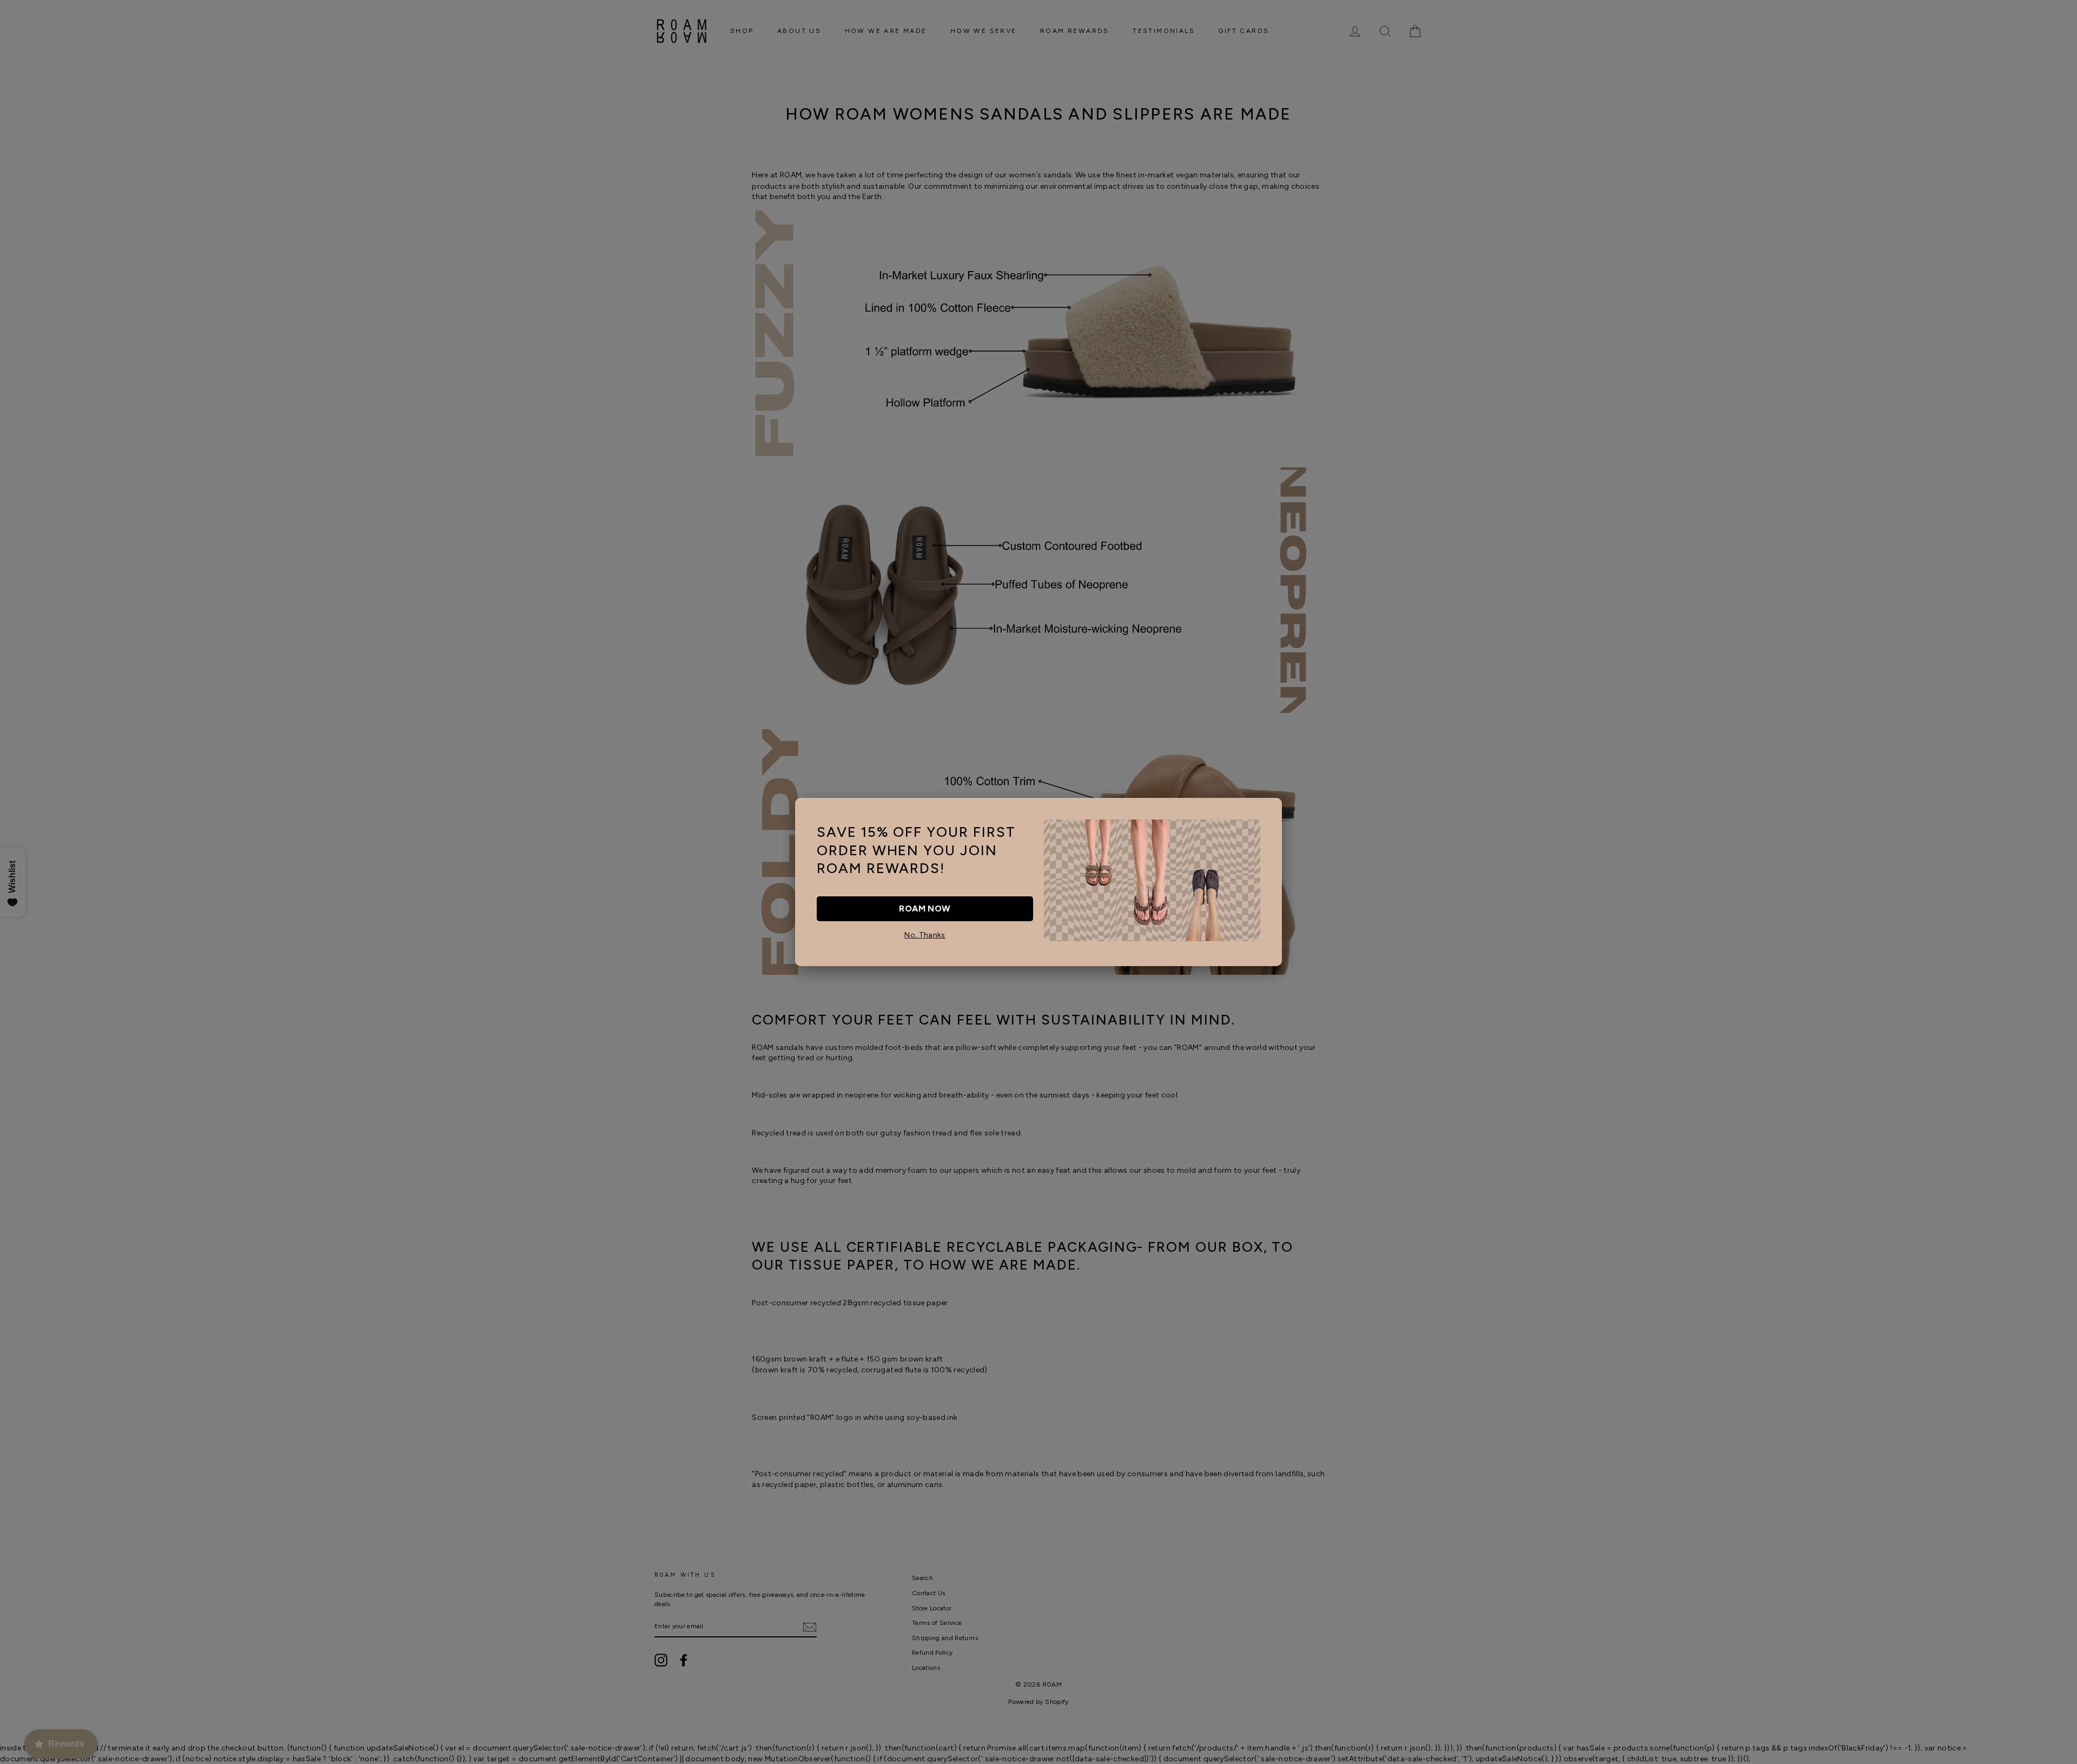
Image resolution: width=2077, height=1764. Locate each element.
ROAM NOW (925, 909)
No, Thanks (925, 935)
